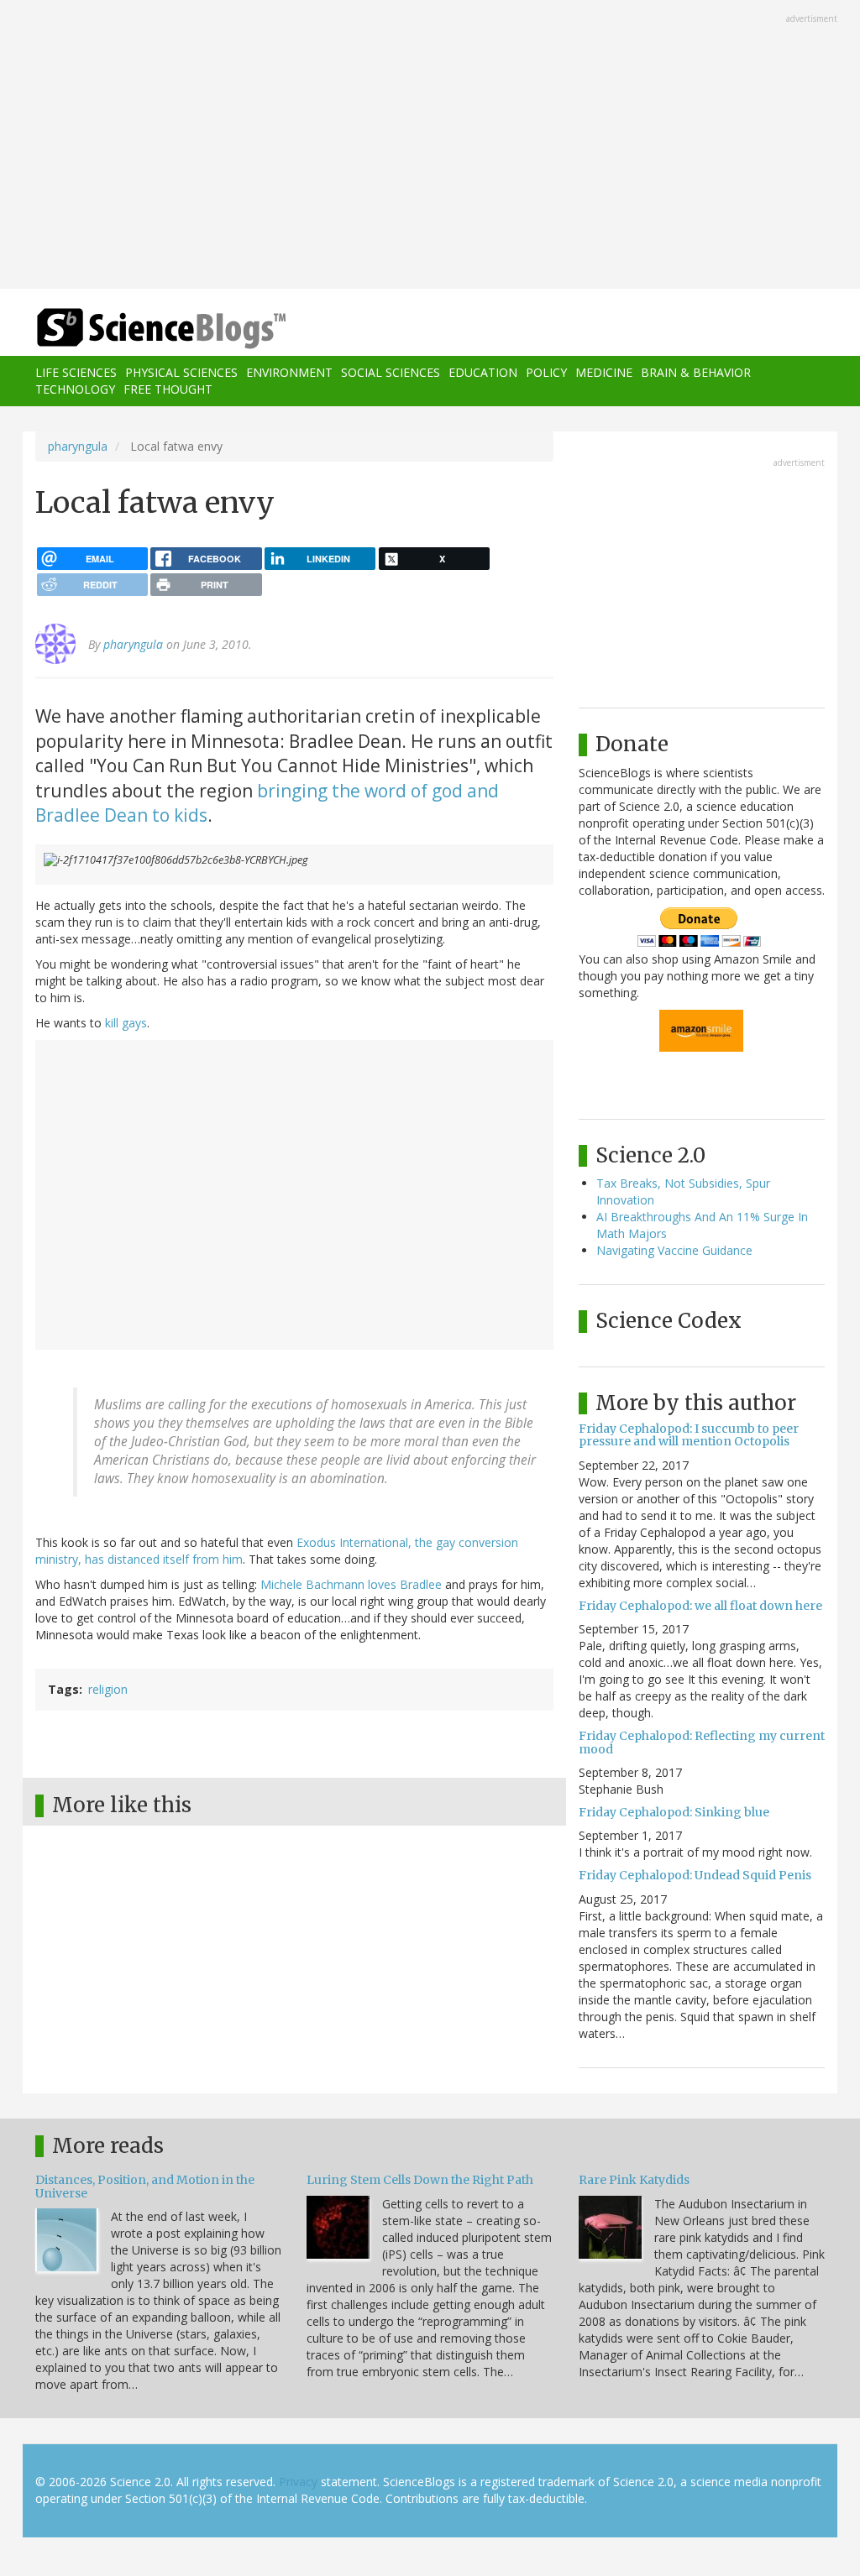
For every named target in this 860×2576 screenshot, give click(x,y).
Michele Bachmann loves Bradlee (351, 1584)
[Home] (167, 329)
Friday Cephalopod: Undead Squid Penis (695, 1875)
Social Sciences (391, 372)
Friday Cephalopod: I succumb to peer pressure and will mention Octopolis (689, 1435)
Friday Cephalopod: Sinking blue (674, 1812)
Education (483, 372)
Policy (546, 372)
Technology (75, 389)
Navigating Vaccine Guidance (674, 1250)
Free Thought (168, 389)
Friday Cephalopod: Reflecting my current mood (702, 1742)
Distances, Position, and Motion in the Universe (145, 2186)
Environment (289, 372)
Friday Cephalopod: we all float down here (700, 1606)
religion (108, 1689)
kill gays (126, 1023)
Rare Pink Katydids (634, 2180)
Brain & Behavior (696, 372)
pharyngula (78, 446)
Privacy (298, 2482)
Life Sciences (76, 372)
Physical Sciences (181, 372)
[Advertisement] (430, 146)
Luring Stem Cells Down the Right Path (420, 2180)
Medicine (604, 372)
